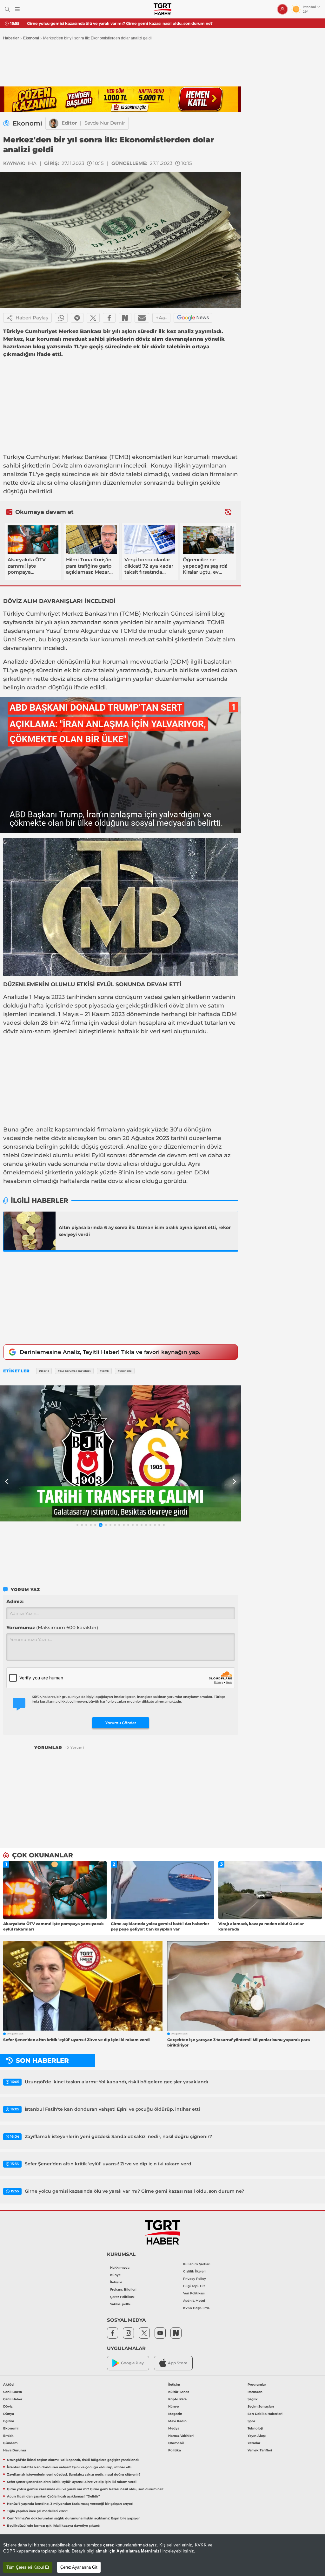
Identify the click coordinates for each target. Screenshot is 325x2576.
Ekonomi (31, 38)
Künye (115, 2275)
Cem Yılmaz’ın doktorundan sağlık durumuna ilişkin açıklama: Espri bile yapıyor (73, 2518)
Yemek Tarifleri (260, 2450)
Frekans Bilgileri (123, 2289)
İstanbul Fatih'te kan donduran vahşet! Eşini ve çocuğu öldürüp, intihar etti (112, 2109)
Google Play (132, 2363)
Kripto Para (177, 2399)
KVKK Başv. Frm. (196, 2308)
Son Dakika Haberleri (265, 2414)
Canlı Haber (13, 2399)
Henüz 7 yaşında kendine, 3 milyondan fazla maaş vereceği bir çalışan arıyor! (70, 2504)
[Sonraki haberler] (228, 512)
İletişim (116, 2282)
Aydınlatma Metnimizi (139, 2551)
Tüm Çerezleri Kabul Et (28, 2567)
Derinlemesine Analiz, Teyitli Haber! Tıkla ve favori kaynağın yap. (110, 1352)
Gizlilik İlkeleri (194, 2271)
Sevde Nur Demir (105, 123)
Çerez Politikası (122, 2297)
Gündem (10, 2443)
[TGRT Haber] (162, 9)
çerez (109, 2545)
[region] (162, 2555)
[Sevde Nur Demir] (54, 123)
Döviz (60, 466)
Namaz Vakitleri (181, 2436)
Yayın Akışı (257, 2436)
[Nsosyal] (125, 318)
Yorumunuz (52, 1627)
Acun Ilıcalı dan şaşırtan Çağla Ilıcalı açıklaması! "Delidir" (83, 23)
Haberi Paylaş (32, 318)
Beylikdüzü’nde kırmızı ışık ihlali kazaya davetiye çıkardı (54, 2526)
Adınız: (15, 1601)
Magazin (175, 2414)
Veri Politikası (194, 2293)
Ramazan (255, 2392)
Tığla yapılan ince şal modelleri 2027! (37, 2511)
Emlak (8, 2436)
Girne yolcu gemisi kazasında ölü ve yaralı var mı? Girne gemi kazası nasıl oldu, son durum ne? (134, 2191)
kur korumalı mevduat (205, 457)
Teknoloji (255, 2428)
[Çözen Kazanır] (121, 99)
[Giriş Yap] (282, 9)
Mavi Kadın (177, 2421)
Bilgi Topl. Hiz (194, 2286)
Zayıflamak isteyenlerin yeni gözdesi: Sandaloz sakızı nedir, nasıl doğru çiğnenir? (118, 2136)
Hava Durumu (15, 2450)
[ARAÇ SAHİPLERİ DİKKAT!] (121, 1453)
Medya (174, 2428)
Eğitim (9, 2421)
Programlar (257, 2385)
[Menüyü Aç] (17, 9)
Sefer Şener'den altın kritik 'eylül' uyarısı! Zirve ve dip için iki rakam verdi (109, 2164)
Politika (175, 2450)
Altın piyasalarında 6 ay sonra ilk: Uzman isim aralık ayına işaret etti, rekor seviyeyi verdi (145, 1231)
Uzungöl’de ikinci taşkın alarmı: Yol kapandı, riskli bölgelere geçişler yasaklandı (116, 2082)
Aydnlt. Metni (194, 2301)
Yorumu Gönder (121, 1723)
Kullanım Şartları (197, 2264)
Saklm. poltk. (120, 2304)
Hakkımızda (120, 2268)
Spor (251, 2421)
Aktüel (9, 2385)
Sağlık (253, 2399)
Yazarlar (254, 2443)
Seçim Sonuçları (261, 2406)
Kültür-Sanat (179, 2392)
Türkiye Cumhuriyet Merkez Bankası (55, 457)
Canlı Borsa (13, 2392)
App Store (178, 2363)
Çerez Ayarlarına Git (79, 2567)
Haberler (11, 38)
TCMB (120, 457)
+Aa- (161, 318)
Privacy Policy (195, 2279)
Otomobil (176, 2443)
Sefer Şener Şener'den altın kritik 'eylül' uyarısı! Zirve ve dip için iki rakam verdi (72, 2482)
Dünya (9, 2414)
